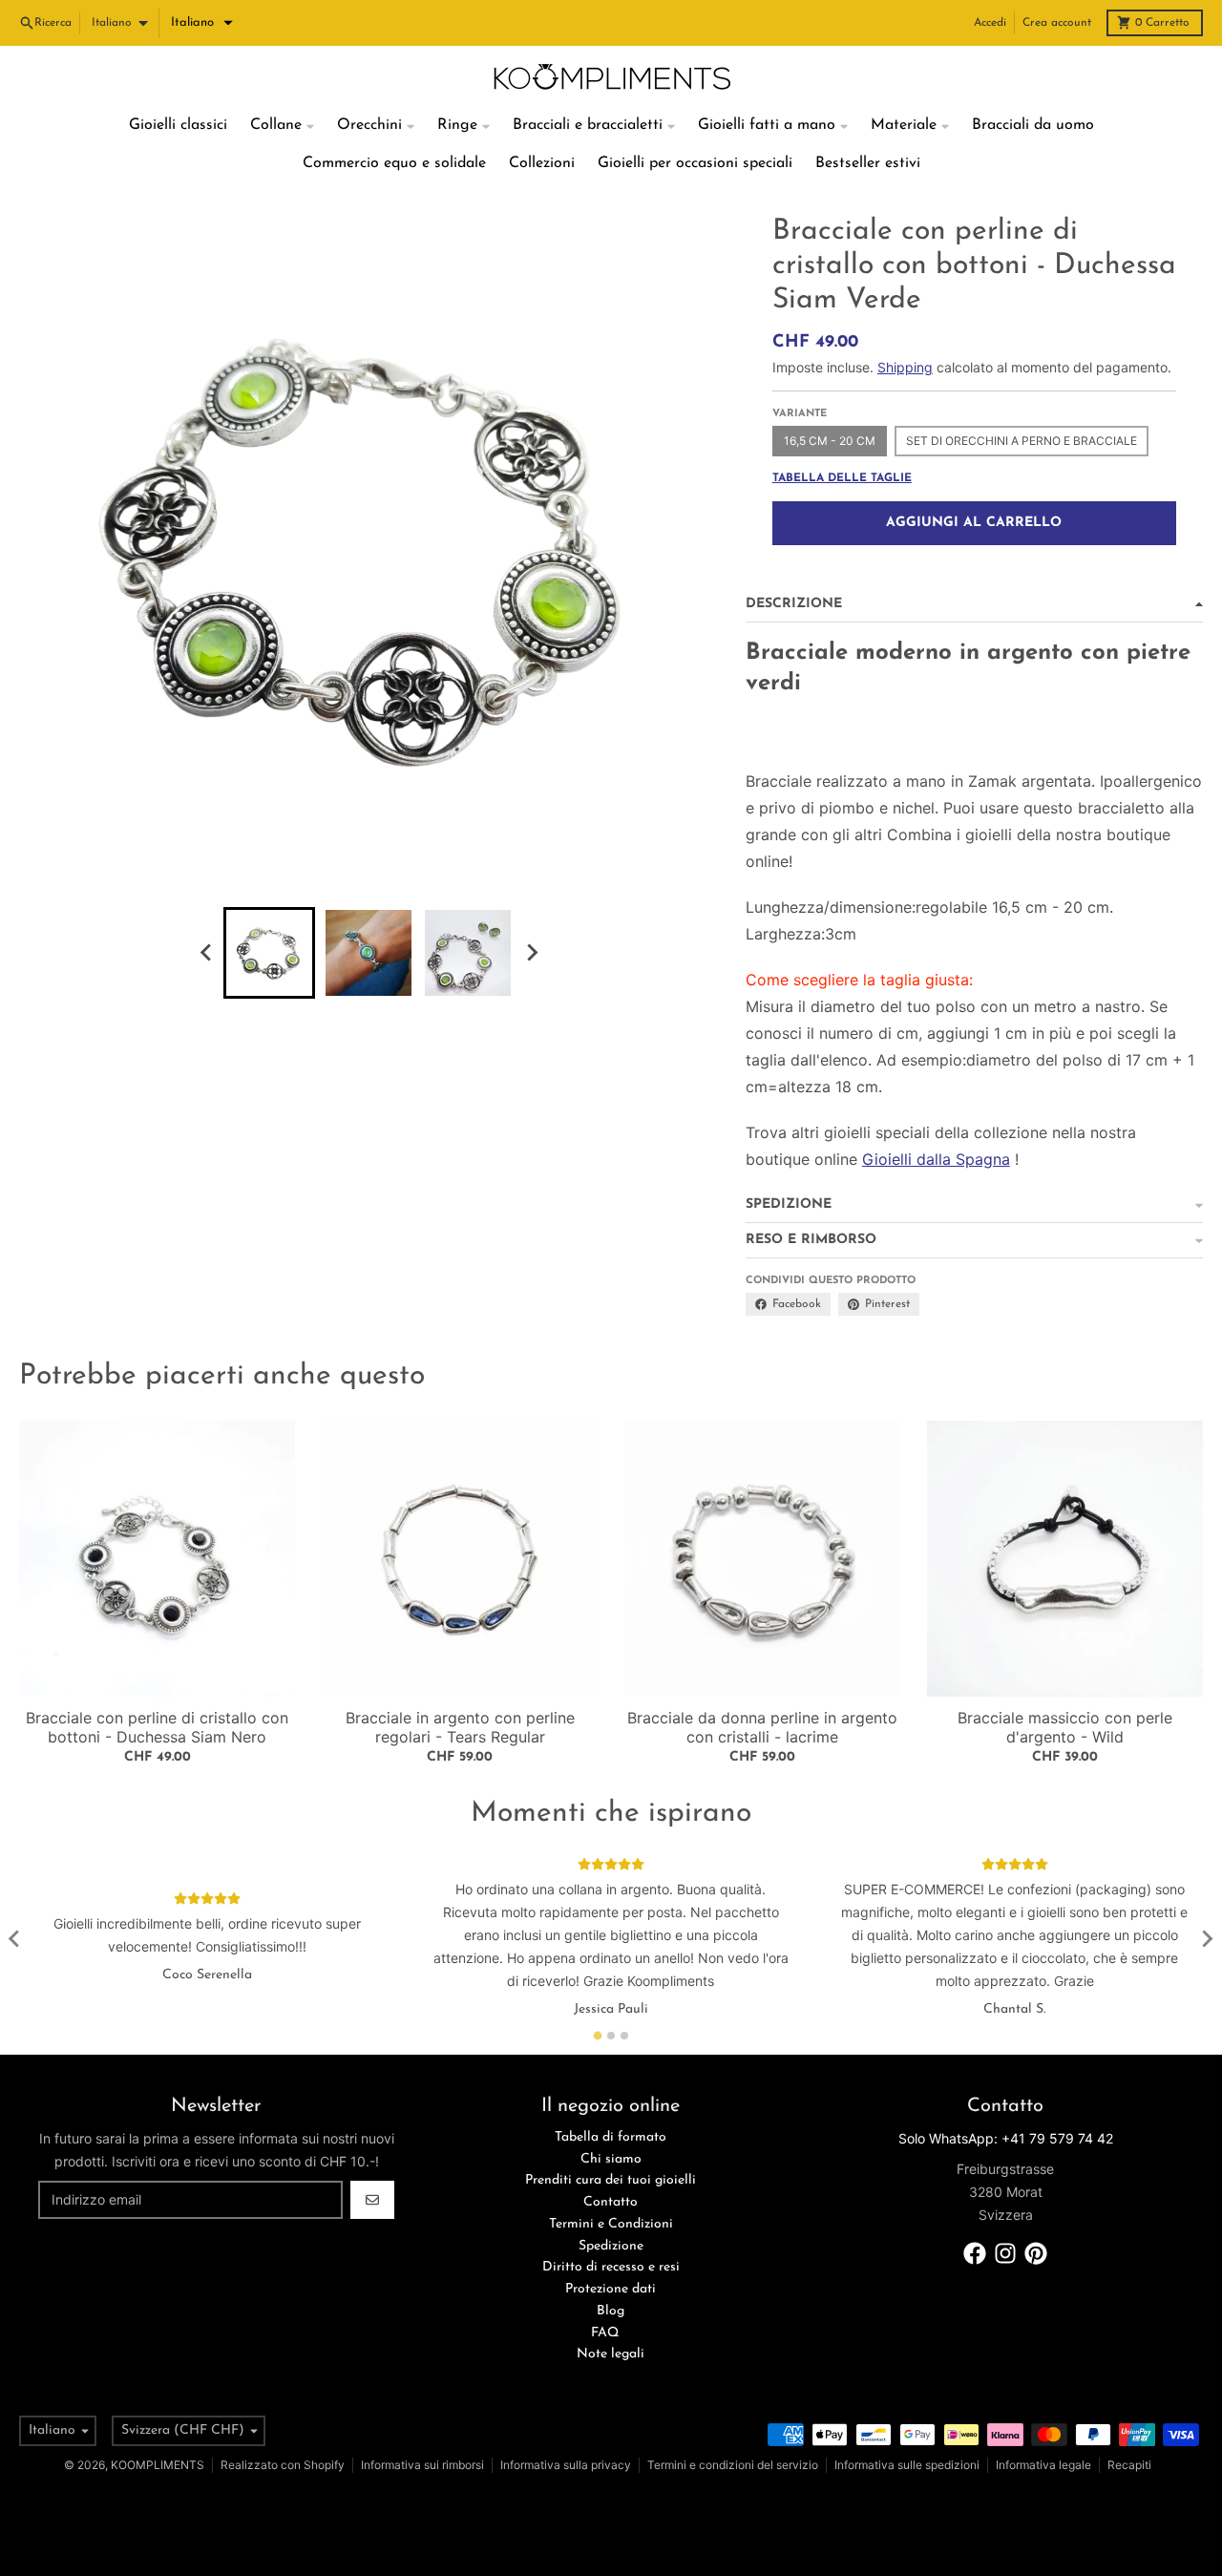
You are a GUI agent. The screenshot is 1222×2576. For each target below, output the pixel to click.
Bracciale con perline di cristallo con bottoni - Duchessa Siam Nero (157, 1727)
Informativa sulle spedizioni (907, 2465)
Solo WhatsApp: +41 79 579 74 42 (1006, 2138)
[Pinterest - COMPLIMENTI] (1036, 2253)
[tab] (598, 2035)
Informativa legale (1043, 2465)
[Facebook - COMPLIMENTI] (975, 2253)
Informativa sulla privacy (566, 2465)
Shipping (905, 367)
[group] (269, 953)
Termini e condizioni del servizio (733, 2465)
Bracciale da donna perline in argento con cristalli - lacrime (762, 1727)
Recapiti (1129, 2465)
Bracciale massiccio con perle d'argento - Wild (1065, 1727)
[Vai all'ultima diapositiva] (206, 953)
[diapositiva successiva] (531, 953)
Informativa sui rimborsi (422, 2465)
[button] (202, 23)
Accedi (990, 23)
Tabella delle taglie (842, 478)
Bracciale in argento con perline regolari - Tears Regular (460, 1727)
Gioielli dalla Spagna (936, 1159)
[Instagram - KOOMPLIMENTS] (1005, 2253)
